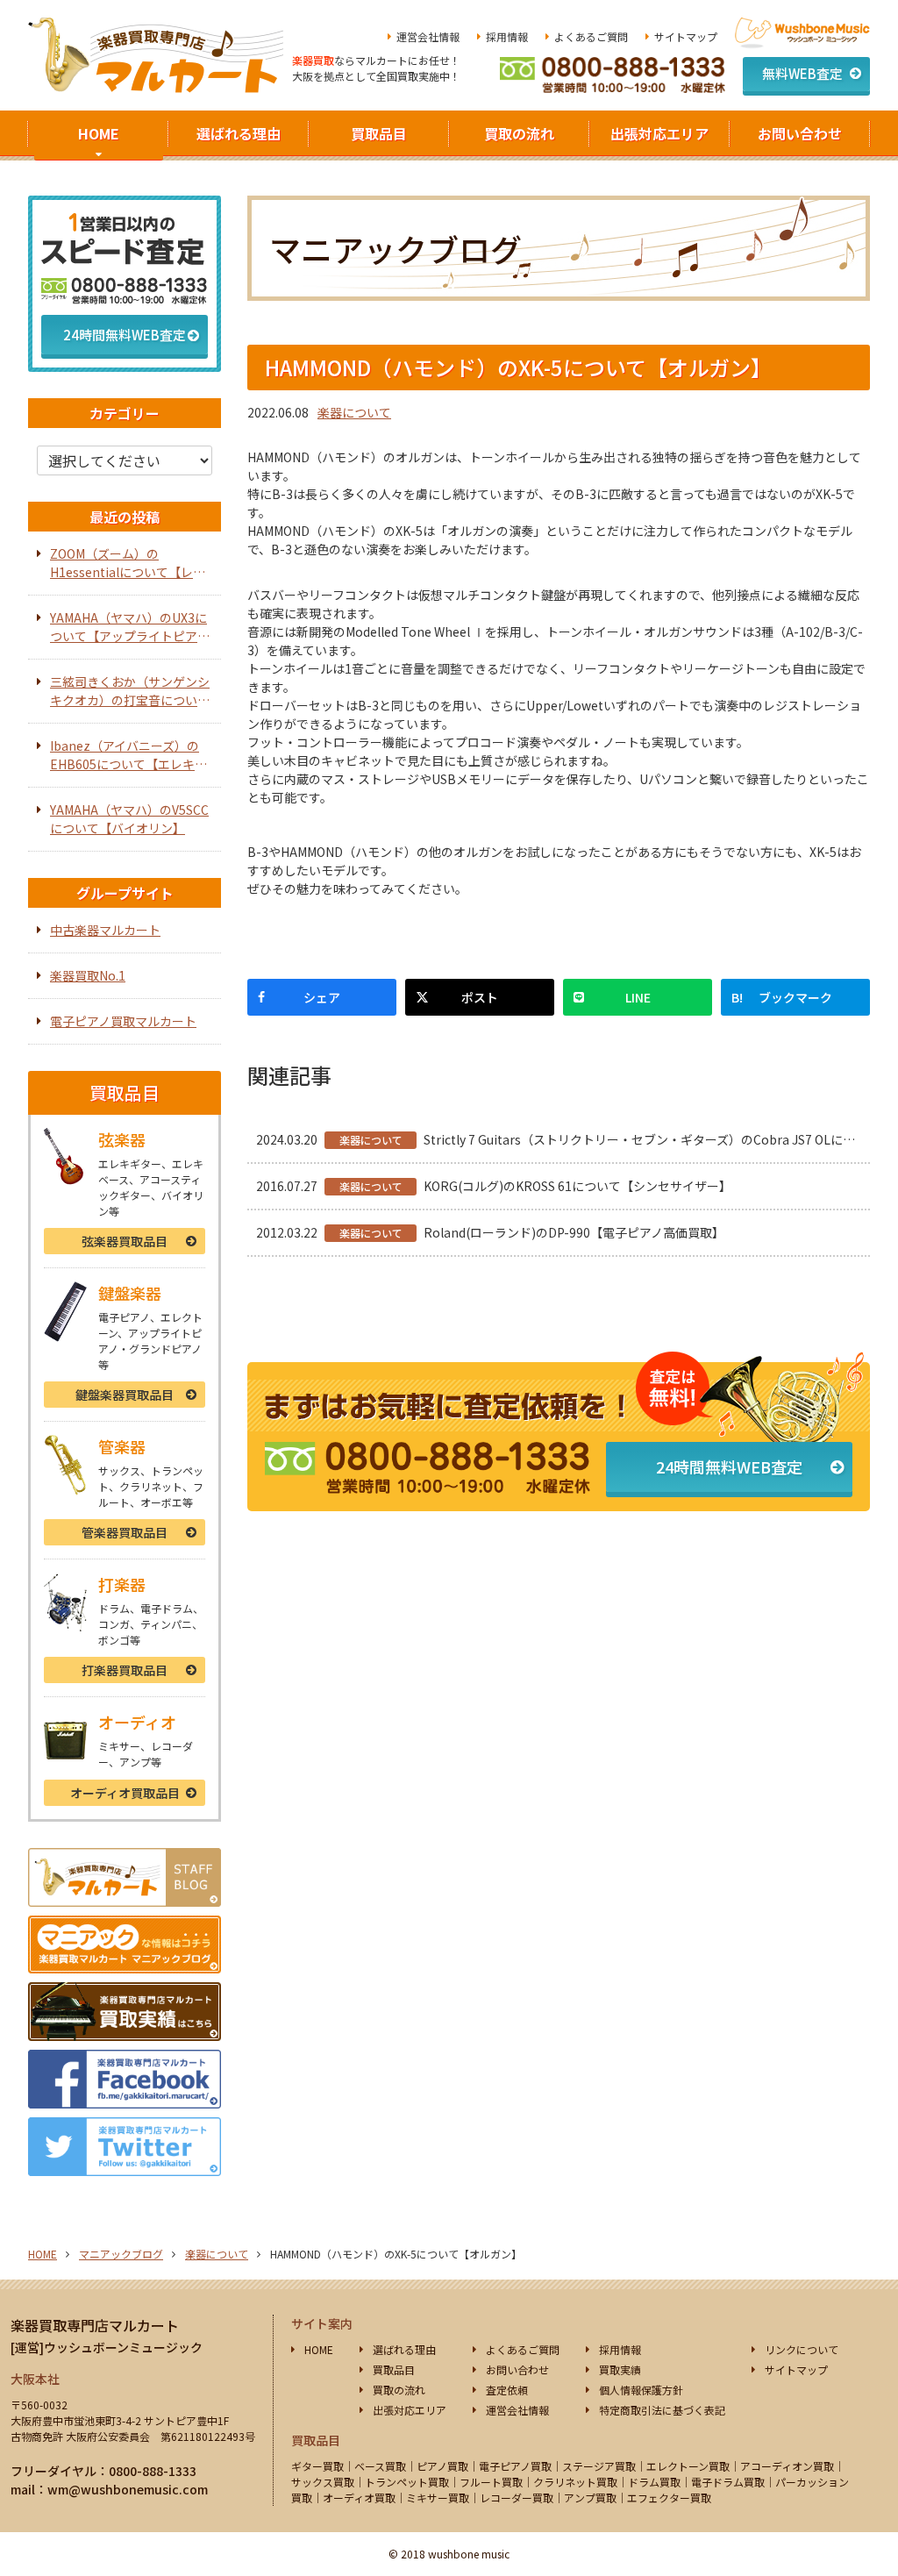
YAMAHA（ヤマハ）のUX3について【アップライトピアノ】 (128, 627)
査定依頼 (507, 2390)
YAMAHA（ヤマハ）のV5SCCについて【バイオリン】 (129, 819)
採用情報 (507, 36)
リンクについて (802, 2349)
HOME (99, 133)
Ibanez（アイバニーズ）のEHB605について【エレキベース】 (128, 755)
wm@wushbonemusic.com (128, 2489)
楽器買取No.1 (88, 975)
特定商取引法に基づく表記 (662, 2410)
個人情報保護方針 (641, 2390)
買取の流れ (519, 133)
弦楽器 (125, 1241)
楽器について (354, 412)
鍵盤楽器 (125, 1395)
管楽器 (125, 1532)
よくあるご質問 (591, 36)
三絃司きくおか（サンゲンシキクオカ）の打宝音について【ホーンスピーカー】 (130, 691)
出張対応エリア (659, 133)
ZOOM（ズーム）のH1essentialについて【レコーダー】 (128, 563)
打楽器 (125, 1670)
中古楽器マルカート (105, 930)
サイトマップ (686, 36)
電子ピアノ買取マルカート (123, 1021)
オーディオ (125, 1793)
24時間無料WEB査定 (729, 1466)
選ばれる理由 (239, 133)
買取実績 (620, 2369)
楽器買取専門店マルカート (95, 2325)
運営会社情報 (428, 36)
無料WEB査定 (802, 73)
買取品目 (379, 133)
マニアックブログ (121, 2254)
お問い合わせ (800, 133)
